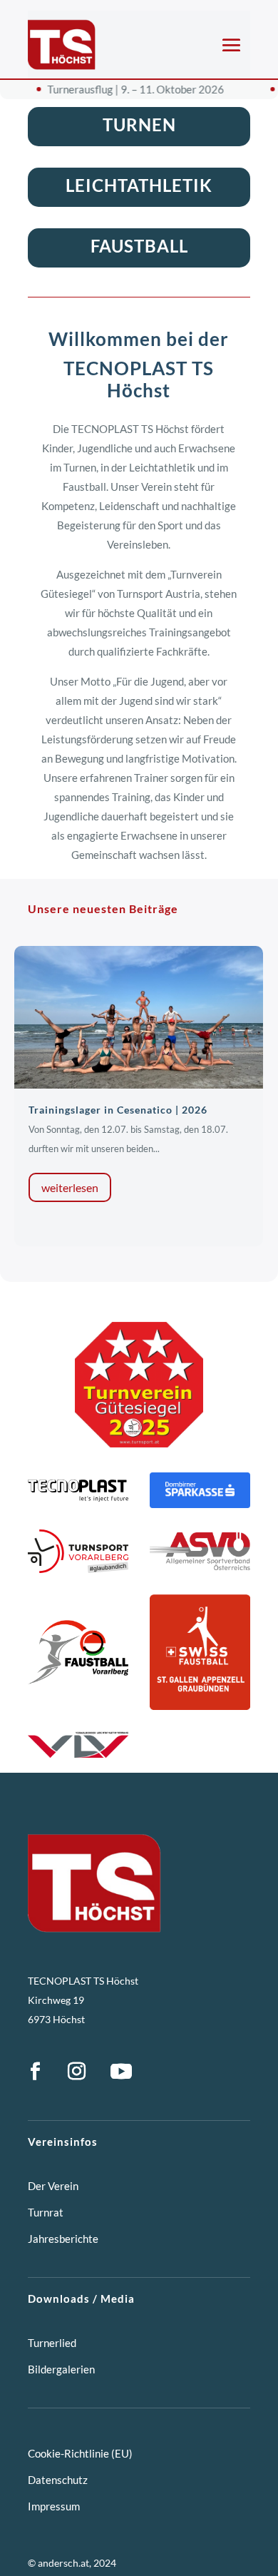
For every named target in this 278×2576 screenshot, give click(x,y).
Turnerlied (52, 2343)
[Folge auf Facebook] (35, 2072)
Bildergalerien (61, 2369)
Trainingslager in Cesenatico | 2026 (118, 1110)
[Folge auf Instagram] (76, 2072)
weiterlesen (70, 1187)
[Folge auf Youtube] (121, 2072)
